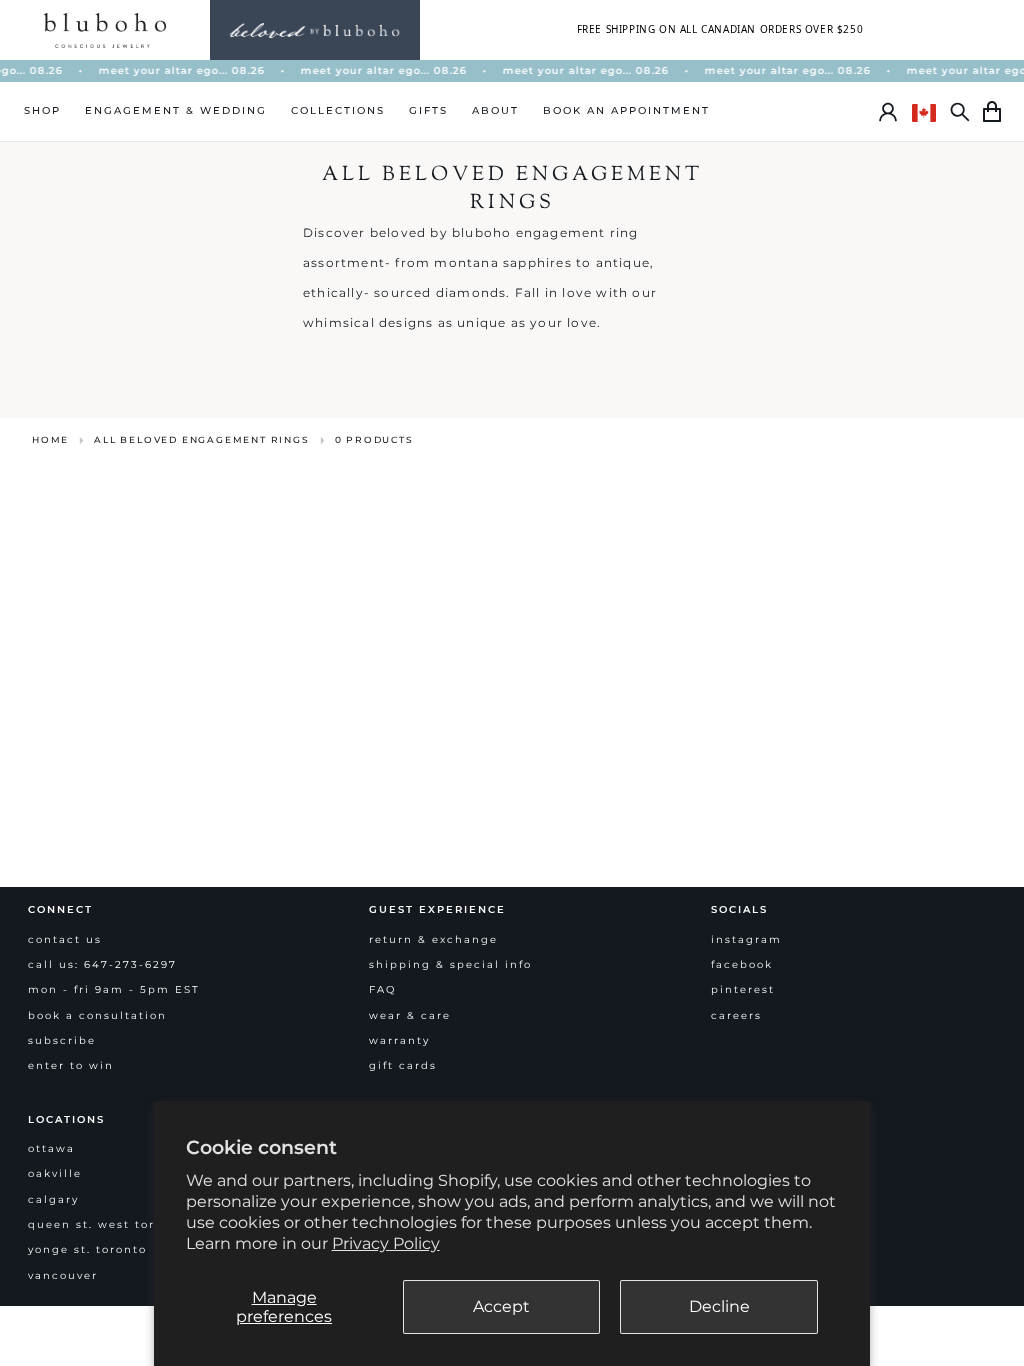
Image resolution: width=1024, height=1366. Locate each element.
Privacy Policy (386, 1243)
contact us (65, 939)
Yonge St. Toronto (87, 1249)
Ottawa (51, 1148)
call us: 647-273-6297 (102, 964)
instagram (746, 939)
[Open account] (888, 112)
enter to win (71, 1065)
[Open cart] (992, 112)
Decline (719, 1306)
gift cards (403, 1065)
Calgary (53, 1199)
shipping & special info (450, 964)
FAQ (382, 989)
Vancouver (63, 1275)
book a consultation (97, 1015)
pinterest (743, 989)
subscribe (62, 1040)
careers (736, 1015)
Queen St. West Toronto (107, 1224)
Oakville (55, 1173)
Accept (501, 1306)
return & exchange (433, 939)
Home (50, 439)
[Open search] (960, 112)
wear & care (410, 1015)
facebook (742, 964)
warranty (399, 1040)
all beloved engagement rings (201, 439)
